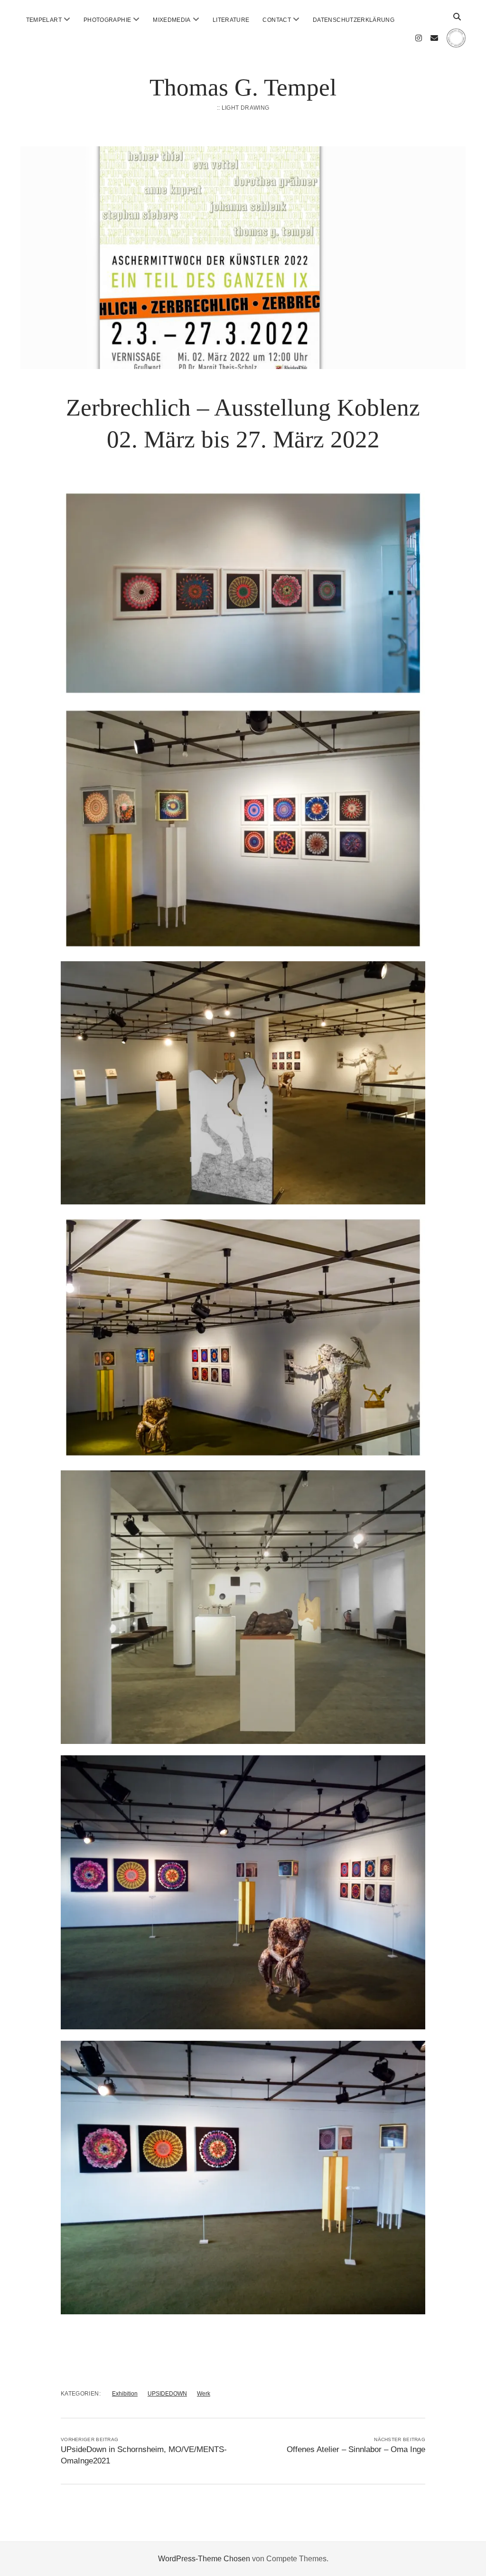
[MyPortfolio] (456, 43)
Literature (231, 20)
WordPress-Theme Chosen (204, 2559)
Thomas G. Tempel (243, 87)
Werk (204, 2394)
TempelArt (44, 20)
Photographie (107, 20)
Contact (277, 20)
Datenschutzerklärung (354, 20)
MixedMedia (172, 20)
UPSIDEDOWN (167, 2394)
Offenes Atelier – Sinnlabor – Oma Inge (356, 2449)
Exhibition (125, 2394)
